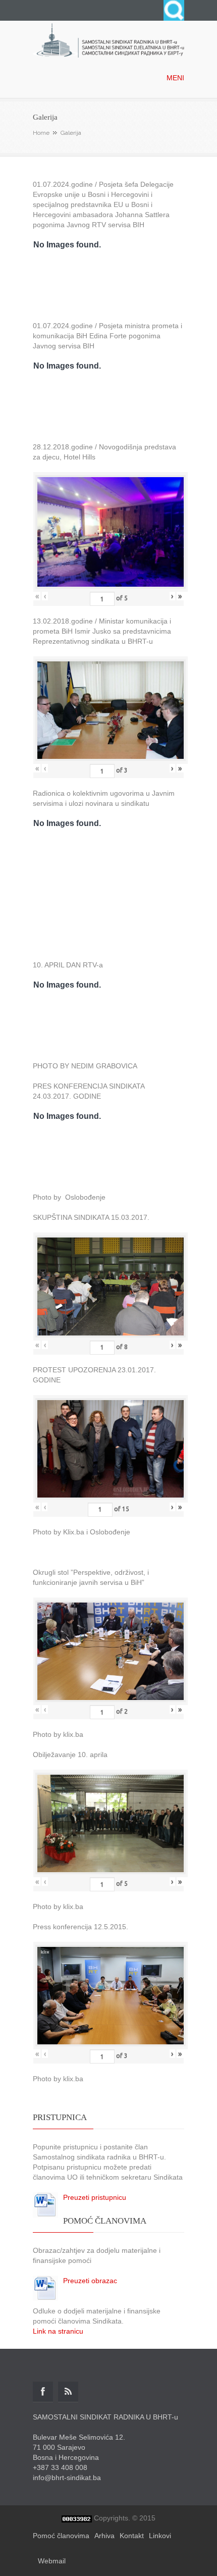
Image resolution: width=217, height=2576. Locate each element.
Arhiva (104, 2536)
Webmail (52, 2561)
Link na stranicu (58, 2331)
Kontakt (132, 2536)
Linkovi (160, 2536)
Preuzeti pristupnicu (95, 2197)
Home (41, 133)
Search (174, 10)
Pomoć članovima (61, 2536)
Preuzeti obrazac (90, 2281)
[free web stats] (77, 2518)
